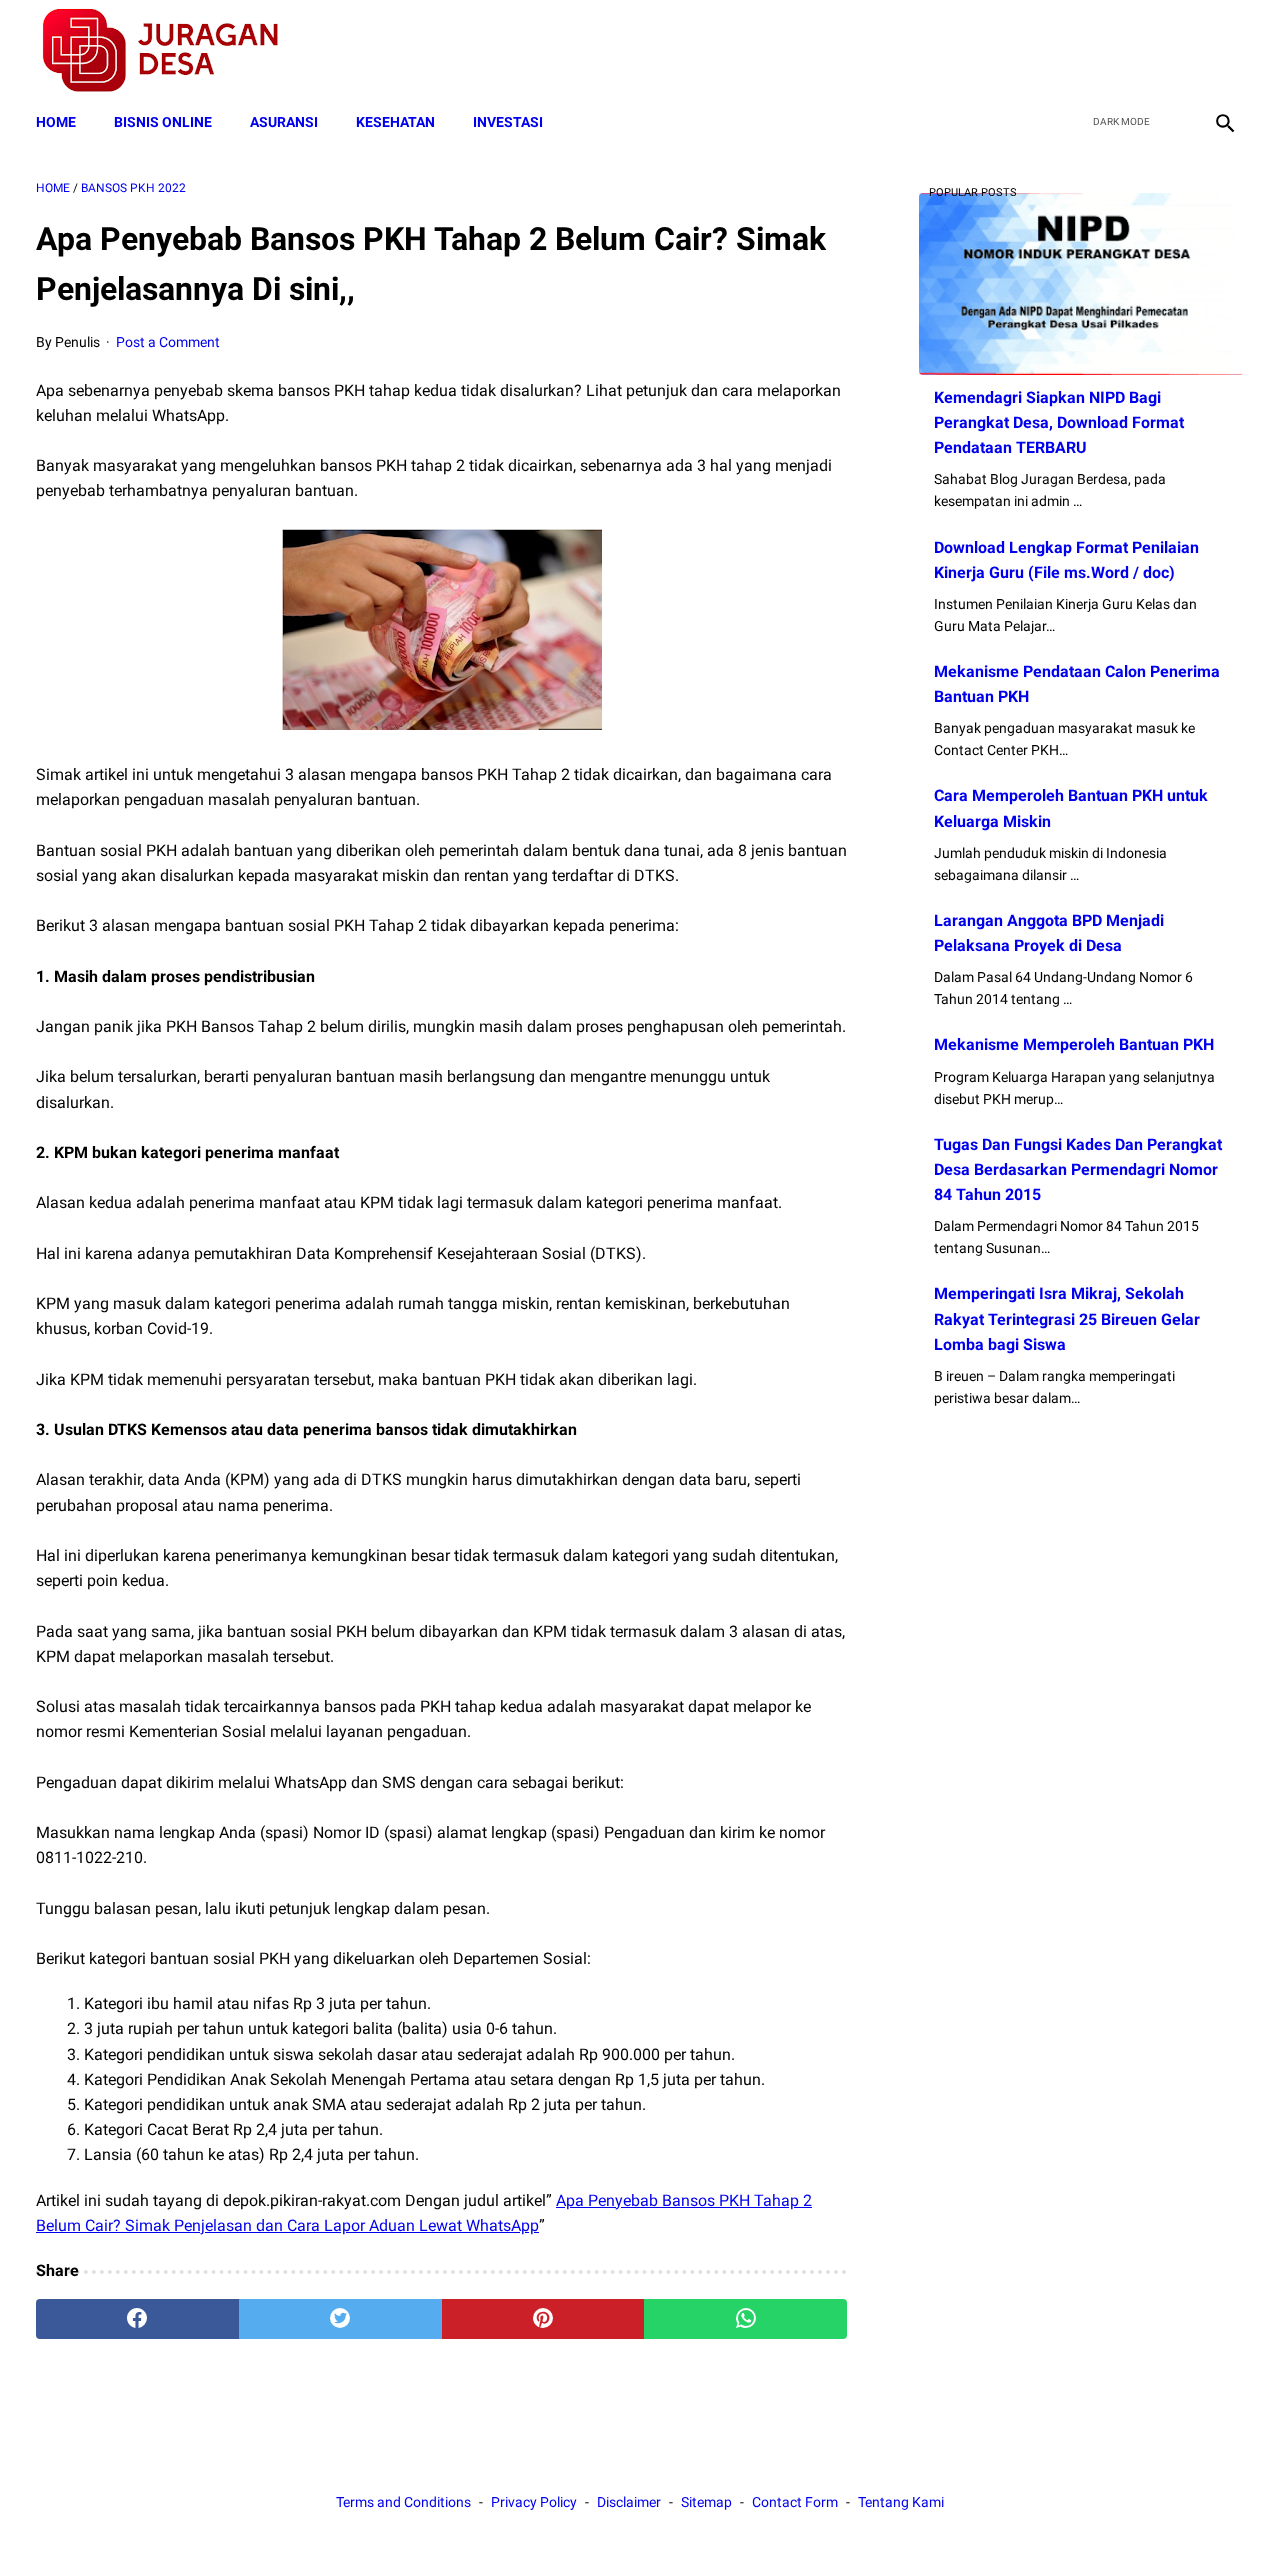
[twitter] (1128, 51)
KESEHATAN (395, 122)
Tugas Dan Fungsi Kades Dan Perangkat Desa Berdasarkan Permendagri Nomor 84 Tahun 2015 (1078, 1169)
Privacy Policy (534, 2502)
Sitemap (706, 2502)
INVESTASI (508, 122)
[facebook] (1081, 51)
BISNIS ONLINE (163, 122)
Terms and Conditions (403, 2502)
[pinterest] (543, 2319)
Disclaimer (629, 2502)
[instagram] (1222, 51)
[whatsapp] (745, 2319)
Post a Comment (168, 342)
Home (56, 122)
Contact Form (795, 2502)
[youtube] (1175, 51)
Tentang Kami (901, 2502)
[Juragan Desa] (173, 50)
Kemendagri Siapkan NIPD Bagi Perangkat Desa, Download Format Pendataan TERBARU (1059, 422)
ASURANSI (284, 122)
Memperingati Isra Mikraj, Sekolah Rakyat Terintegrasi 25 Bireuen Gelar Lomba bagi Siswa (1067, 1318)
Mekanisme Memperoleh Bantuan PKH (1074, 1044)
